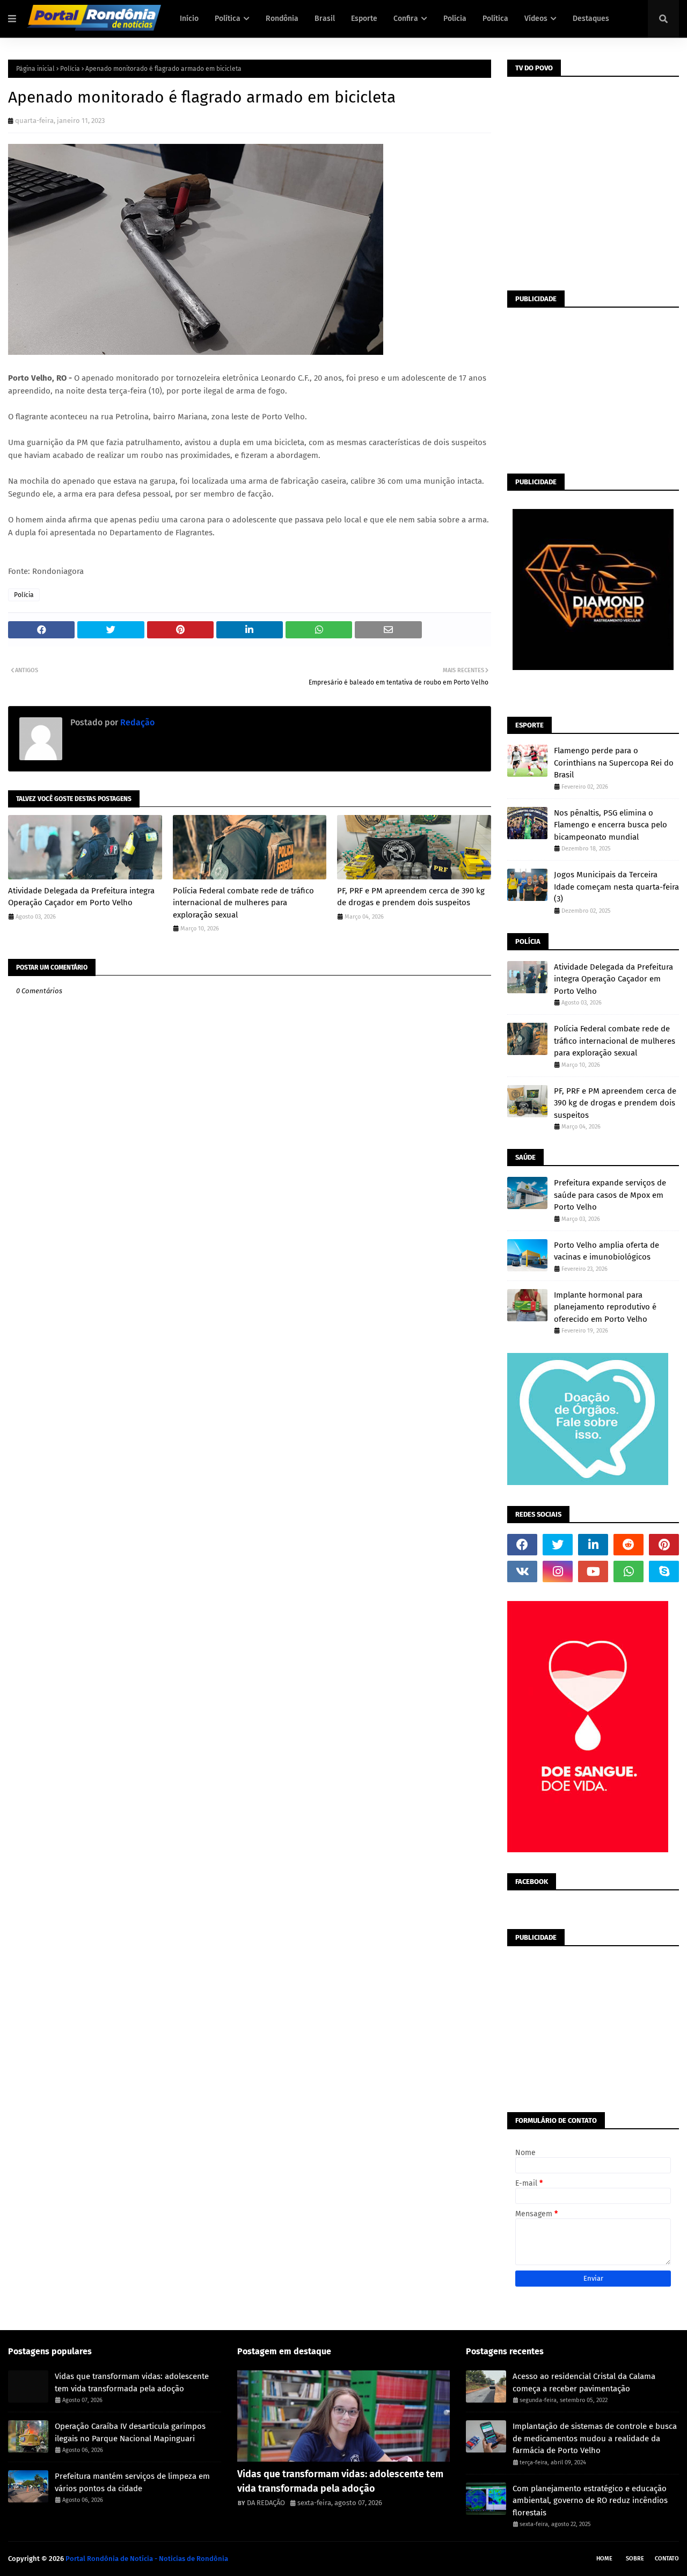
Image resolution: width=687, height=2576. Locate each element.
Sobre (635, 2559)
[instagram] (558, 1571)
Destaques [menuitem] (591, 19)
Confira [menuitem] (406, 19)
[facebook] (522, 1545)
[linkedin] (593, 1545)
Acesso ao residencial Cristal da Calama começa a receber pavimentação (584, 2382)
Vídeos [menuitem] (536, 19)
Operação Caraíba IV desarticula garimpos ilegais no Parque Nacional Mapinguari (130, 2432)
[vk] (522, 1571)
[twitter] (558, 1545)
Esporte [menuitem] (364, 19)
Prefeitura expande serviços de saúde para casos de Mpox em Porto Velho (610, 1195)
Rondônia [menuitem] (282, 19)
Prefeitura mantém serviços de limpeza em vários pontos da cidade (132, 2482)
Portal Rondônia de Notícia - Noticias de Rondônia (147, 2559)
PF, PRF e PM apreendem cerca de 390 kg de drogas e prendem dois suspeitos (411, 897)
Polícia (70, 69)
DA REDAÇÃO (266, 2503)
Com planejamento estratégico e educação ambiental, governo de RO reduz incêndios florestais (590, 2501)
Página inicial (35, 69)
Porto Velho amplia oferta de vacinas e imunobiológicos (606, 1251)
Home (604, 2559)
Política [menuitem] (228, 19)
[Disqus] (250, 1393)
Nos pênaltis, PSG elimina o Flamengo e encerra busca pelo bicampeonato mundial (611, 825)
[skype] (664, 1571)
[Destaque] (344, 2416)
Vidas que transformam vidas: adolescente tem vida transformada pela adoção (132, 2382)
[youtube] (593, 1571)
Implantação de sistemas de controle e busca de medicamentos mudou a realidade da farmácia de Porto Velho (595, 2438)
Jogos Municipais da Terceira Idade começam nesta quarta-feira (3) (616, 887)
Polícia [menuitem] (455, 19)
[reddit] (628, 1545)
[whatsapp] (628, 1571)
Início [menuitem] (189, 19)
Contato (667, 2559)
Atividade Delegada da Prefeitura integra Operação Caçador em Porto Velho (81, 897)
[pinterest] (664, 1545)
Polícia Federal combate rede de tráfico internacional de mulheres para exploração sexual (243, 903)
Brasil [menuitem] (325, 19)
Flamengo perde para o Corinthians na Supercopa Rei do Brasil (614, 763)
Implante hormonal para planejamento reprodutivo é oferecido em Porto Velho (605, 1307)
